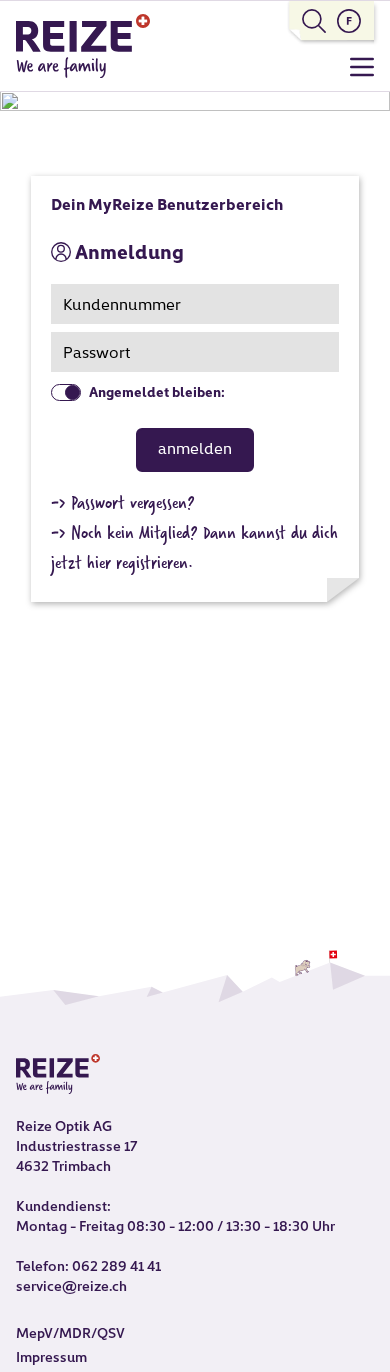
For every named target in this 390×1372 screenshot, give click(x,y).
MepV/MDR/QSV (70, 1334)
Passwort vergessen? (133, 502)
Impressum (51, 1358)
